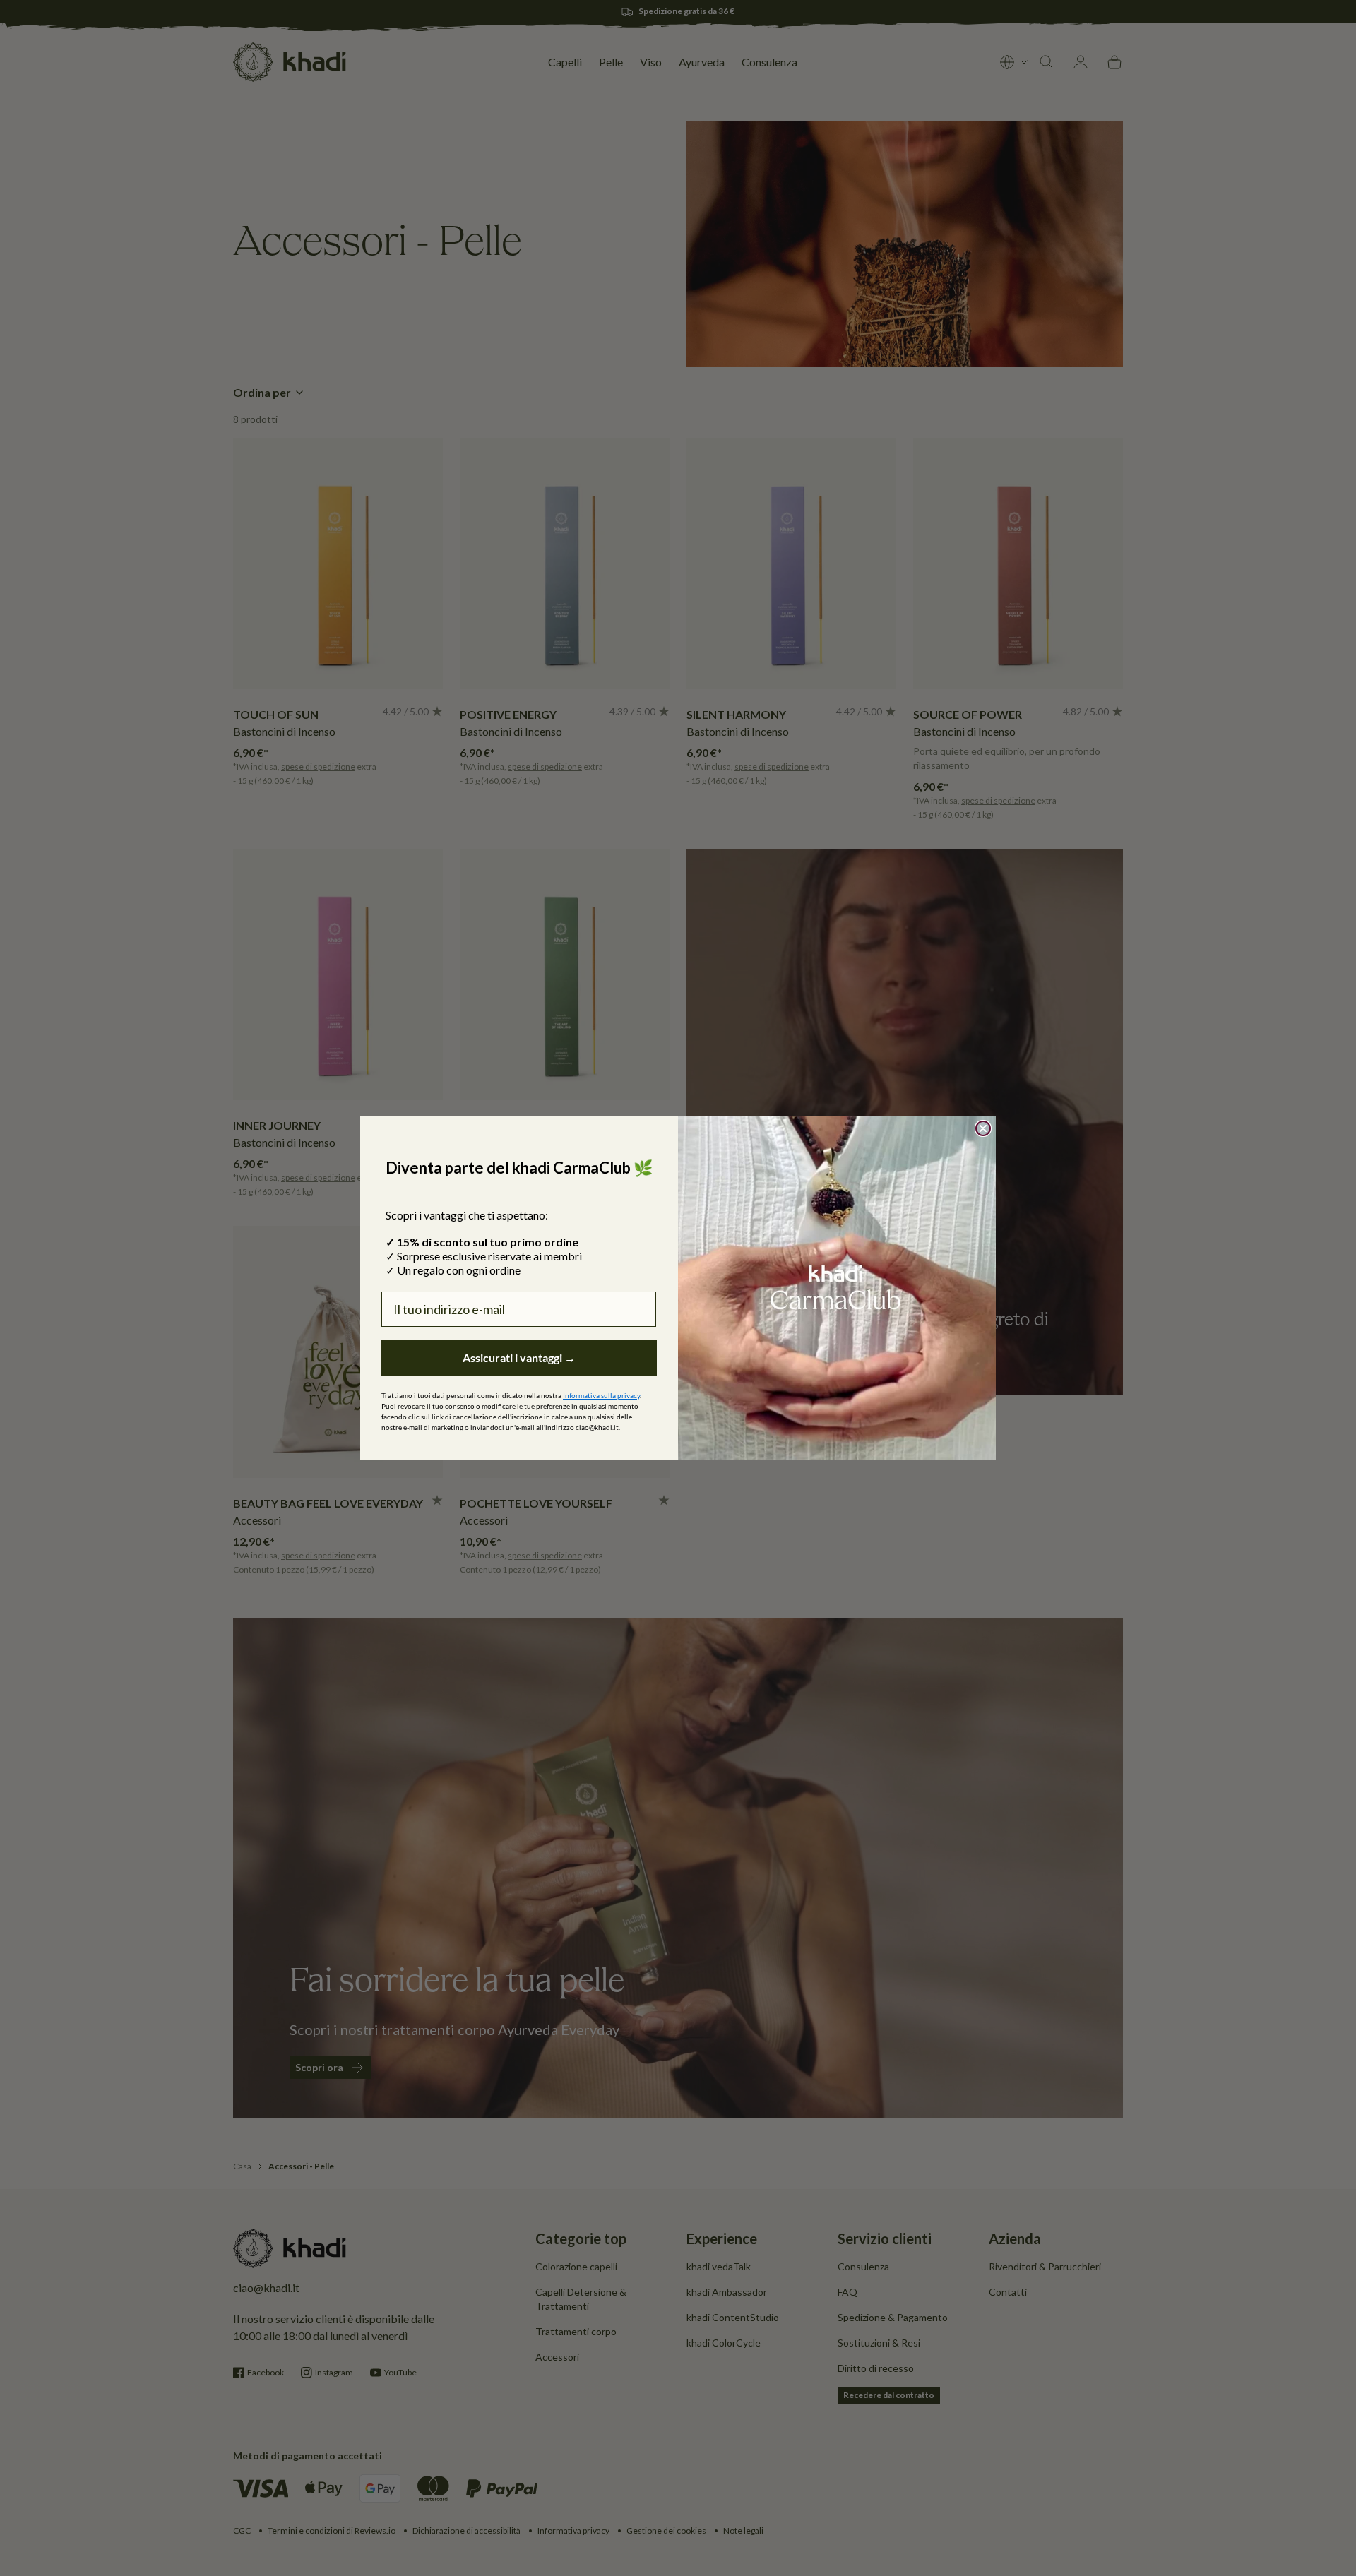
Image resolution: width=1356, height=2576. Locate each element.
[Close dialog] (983, 1128)
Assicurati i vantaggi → (519, 1358)
